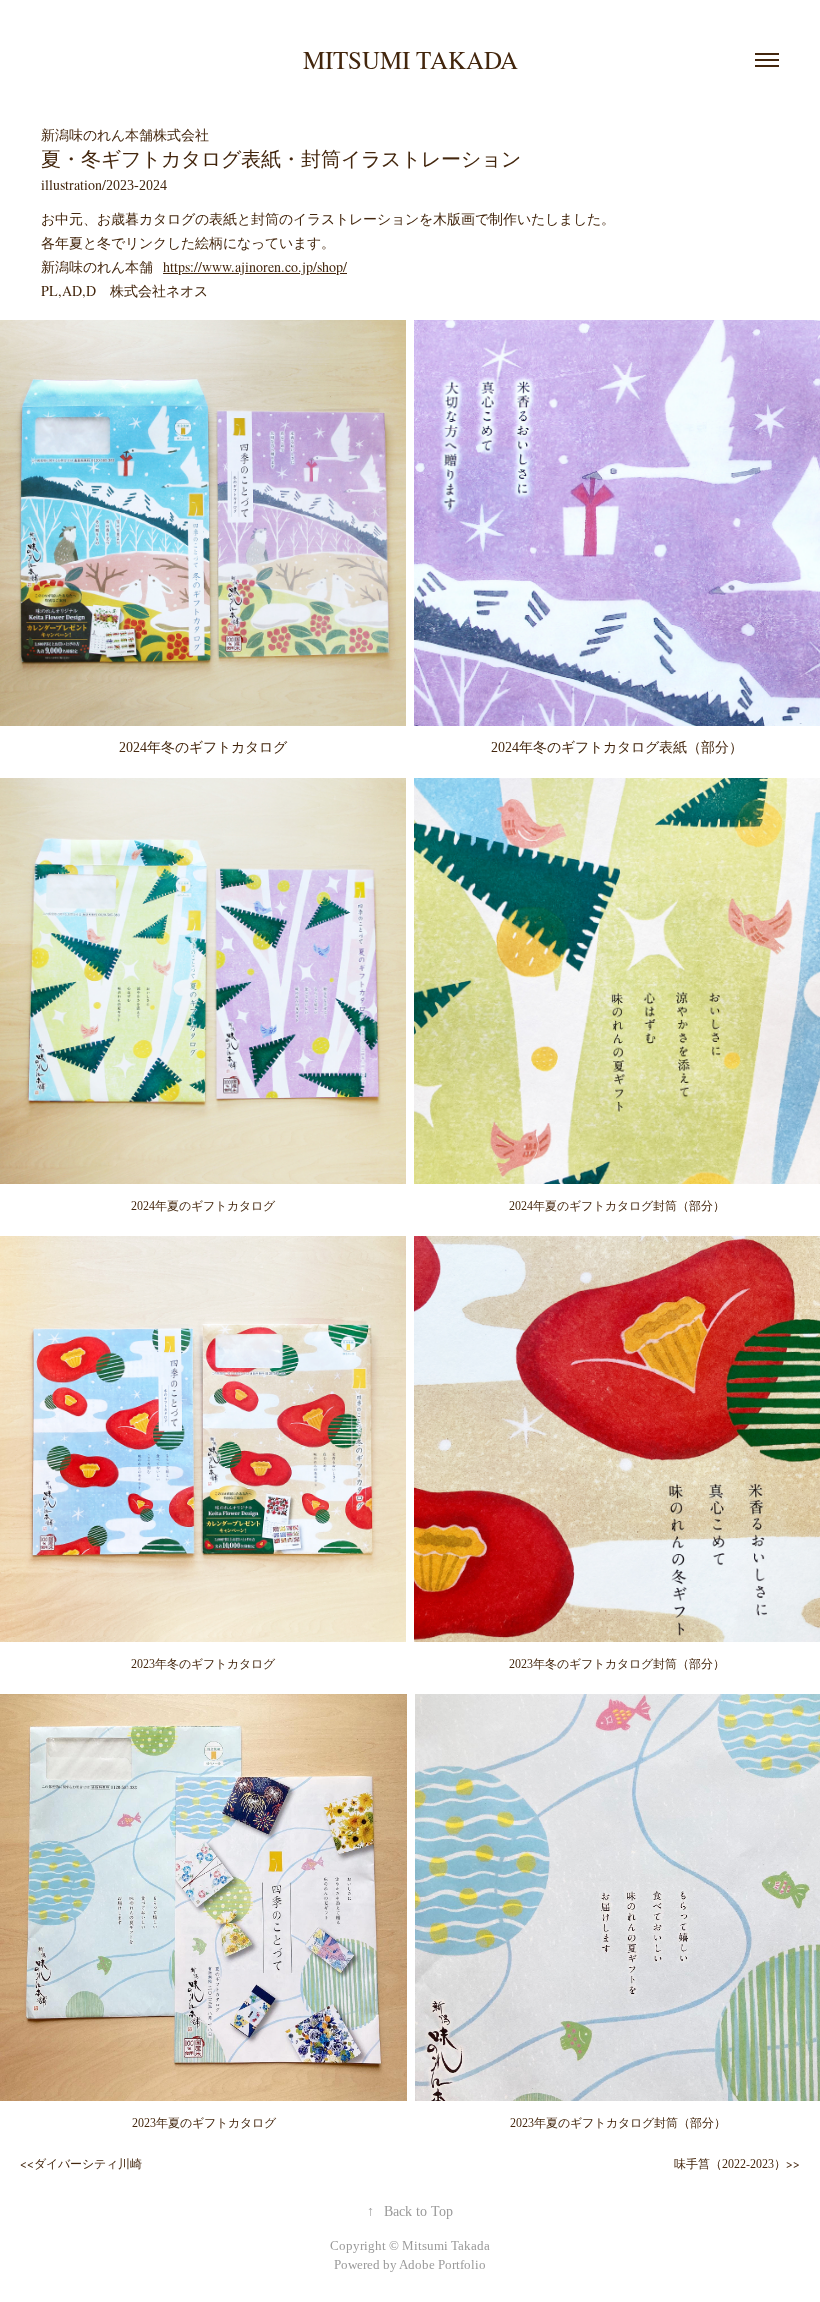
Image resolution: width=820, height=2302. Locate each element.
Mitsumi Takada (410, 59)
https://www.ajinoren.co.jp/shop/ (255, 266)
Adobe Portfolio (442, 2264)
